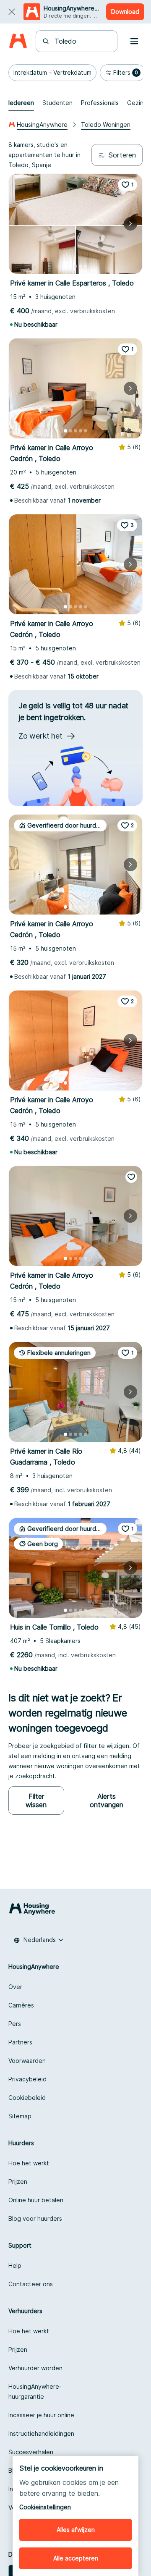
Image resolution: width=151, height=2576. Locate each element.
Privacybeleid (27, 2079)
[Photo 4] (81, 266)
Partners (20, 2042)
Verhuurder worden (35, 2368)
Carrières (21, 2005)
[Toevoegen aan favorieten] (131, 1177)
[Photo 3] (75, 266)
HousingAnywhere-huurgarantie (35, 2391)
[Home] (18, 41)
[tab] (21, 103)
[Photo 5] (86, 266)
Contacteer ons (31, 2284)
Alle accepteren (76, 2558)
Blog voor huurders (35, 2218)
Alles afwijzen (76, 2530)
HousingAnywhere (42, 124)
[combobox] (82, 41)
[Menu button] (134, 41)
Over (15, 1987)
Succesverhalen (31, 2452)
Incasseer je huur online (41, 2415)
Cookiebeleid (27, 2098)
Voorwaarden (27, 2061)
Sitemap (20, 2116)
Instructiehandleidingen (41, 2433)
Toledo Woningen (106, 124)
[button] (52, 73)
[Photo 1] (65, 266)
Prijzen (18, 2182)
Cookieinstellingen (45, 2507)
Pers (15, 2024)
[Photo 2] (70, 266)
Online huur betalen (36, 2200)
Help (15, 2265)
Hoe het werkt (29, 2163)
